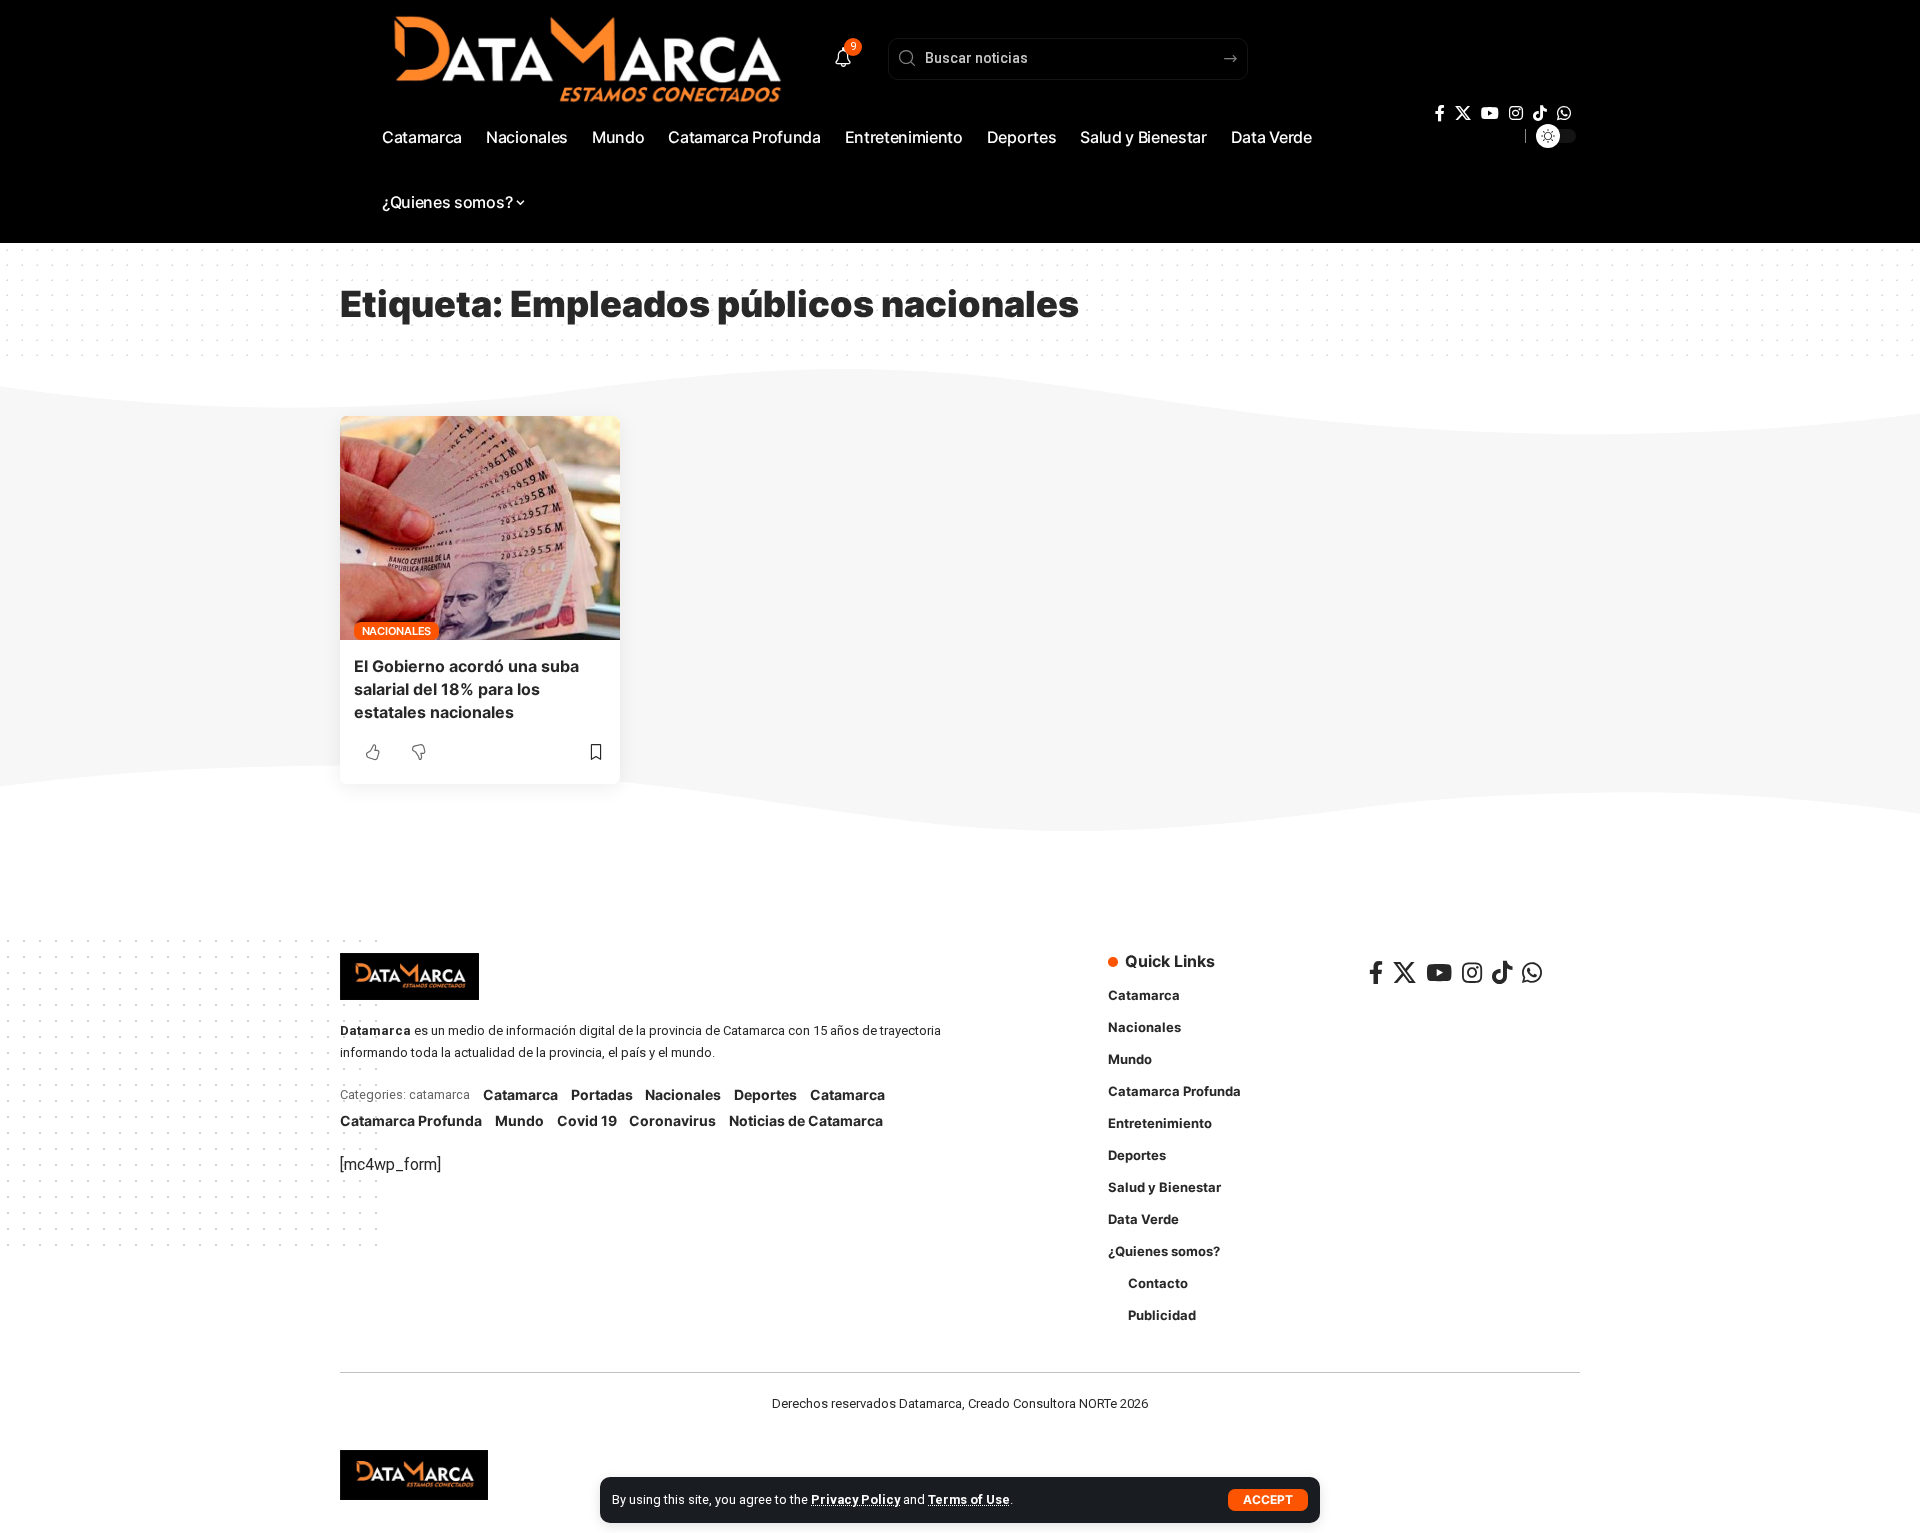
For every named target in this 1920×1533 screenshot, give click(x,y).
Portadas (602, 1094)
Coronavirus (672, 1120)
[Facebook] (1440, 113)
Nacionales (397, 631)
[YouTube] (1490, 113)
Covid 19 (587, 1120)
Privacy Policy (855, 1499)
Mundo (519, 1120)
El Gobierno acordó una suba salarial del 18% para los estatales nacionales (466, 689)
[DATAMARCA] (414, 1475)
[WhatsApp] (1564, 113)
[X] (1463, 113)
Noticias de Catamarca (806, 1120)
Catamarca (520, 1094)
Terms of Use (969, 1499)
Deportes (765, 1094)
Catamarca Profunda (411, 1120)
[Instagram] (1516, 113)
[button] (1268, 1500)
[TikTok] (1540, 113)
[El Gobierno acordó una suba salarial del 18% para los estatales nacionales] (480, 528)
